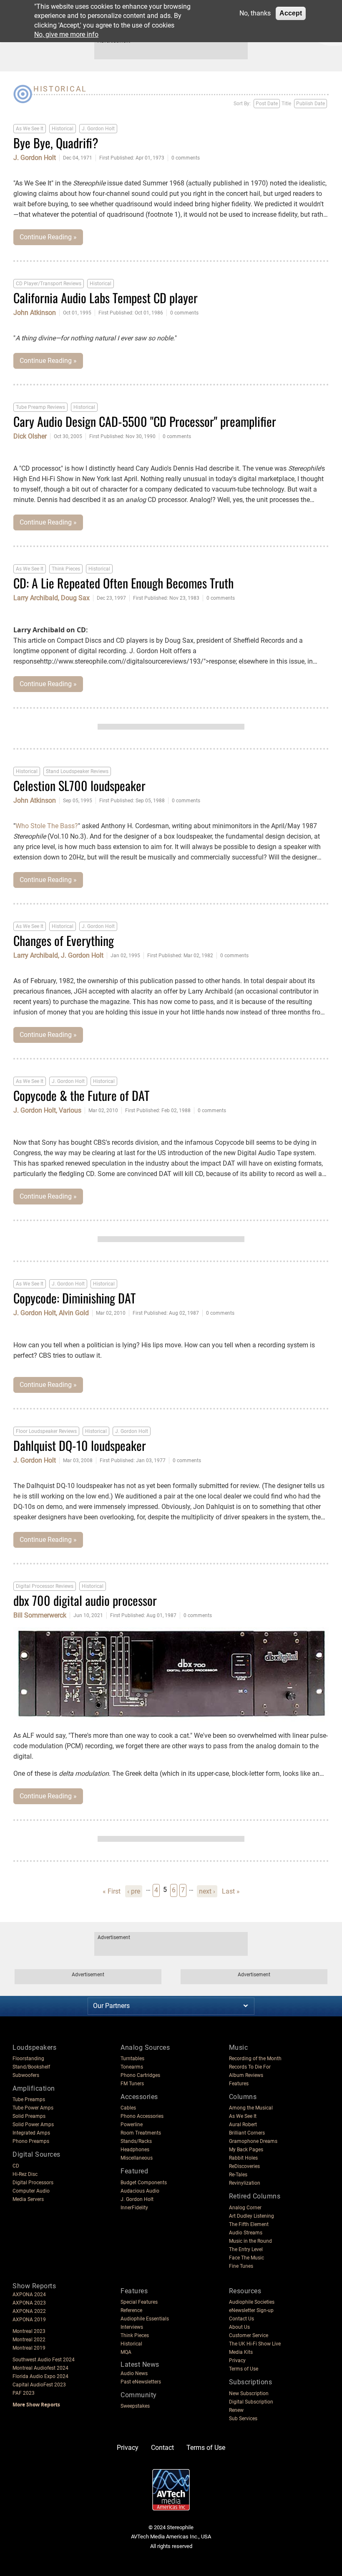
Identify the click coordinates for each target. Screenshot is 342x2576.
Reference (131, 2310)
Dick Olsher (30, 436)
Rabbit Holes (243, 2158)
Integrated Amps (31, 2133)
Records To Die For (250, 2067)
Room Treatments (141, 2133)
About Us (239, 2327)
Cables (128, 2108)
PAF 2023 (24, 2393)
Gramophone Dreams (253, 2141)
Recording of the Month (255, 2059)
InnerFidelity (134, 2208)
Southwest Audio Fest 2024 (44, 2360)
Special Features (139, 2302)
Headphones (135, 2150)
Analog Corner (245, 2208)
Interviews (132, 2327)
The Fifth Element (249, 2224)
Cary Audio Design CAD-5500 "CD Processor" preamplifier (145, 421)
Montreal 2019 (29, 2348)
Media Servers (28, 2199)
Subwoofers (26, 2075)
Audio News (134, 2373)
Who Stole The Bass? (47, 826)
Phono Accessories (142, 2116)
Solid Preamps (29, 2116)
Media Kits (241, 2352)
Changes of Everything (64, 940)
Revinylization (245, 2183)
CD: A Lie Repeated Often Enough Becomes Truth (123, 583)
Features (239, 2084)
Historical (63, 129)
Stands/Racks (136, 2141)
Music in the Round (250, 2241)
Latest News (140, 2364)
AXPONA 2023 (29, 2303)
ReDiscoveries (244, 2166)
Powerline (132, 2125)
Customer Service (249, 2335)
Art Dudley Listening (251, 2216)
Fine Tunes (241, 2266)
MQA (126, 2352)
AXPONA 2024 (29, 2295)
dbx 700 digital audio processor (85, 1600)
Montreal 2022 (29, 2340)
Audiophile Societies (252, 2302)
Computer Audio (31, 2191)
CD (16, 2166)
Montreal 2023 (29, 2331)
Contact (162, 2448)
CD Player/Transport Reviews (49, 284)
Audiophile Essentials (145, 2319)
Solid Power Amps (33, 2125)
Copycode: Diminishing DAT (74, 1298)
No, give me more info (66, 34)
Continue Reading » (48, 237)
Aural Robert (243, 2125)
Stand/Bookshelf (31, 2067)
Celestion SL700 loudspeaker (79, 785)
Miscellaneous (137, 2158)
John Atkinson (35, 313)
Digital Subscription (251, 2402)
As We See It (30, 129)
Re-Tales (238, 2175)
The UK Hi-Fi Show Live (255, 2344)
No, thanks (255, 13)
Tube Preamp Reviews (40, 407)
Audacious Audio (140, 2191)
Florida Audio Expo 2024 (40, 2376)
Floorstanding (28, 2059)
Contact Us (241, 2319)
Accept (291, 13)
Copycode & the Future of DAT (81, 1095)
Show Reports (34, 2286)
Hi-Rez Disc (25, 2174)
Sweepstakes (135, 2406)
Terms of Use (244, 2369)
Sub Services (243, 2419)
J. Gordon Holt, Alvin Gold (51, 1313)
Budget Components (144, 2183)
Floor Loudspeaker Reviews (46, 1431)
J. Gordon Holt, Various (47, 1111)
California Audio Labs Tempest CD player (106, 298)
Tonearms (132, 2067)
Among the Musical (251, 2108)
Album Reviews (246, 2075)
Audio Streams (246, 2233)
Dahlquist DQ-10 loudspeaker (80, 1445)
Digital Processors (33, 2183)
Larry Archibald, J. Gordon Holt (58, 956)
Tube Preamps (29, 2099)
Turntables (132, 2059)
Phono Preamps (31, 2141)
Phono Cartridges (140, 2075)
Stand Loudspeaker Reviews (77, 771)
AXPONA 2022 (29, 2311)
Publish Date (311, 104)
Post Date (267, 104)
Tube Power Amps (33, 2108)
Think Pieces (66, 569)
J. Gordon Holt (98, 129)
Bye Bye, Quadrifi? (56, 143)
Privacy (237, 2360)
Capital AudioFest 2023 (39, 2385)
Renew (236, 2410)
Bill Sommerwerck (40, 1615)
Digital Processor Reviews (45, 1586)
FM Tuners (132, 2084)
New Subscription (249, 2393)
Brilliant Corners (247, 2133)
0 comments (186, 158)
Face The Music (246, 2258)
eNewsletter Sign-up (251, 2310)
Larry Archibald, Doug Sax (52, 598)
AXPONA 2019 (29, 2320)
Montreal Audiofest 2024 (40, 2368)
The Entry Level (246, 2249)
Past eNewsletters (141, 2382)
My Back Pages (246, 2150)
